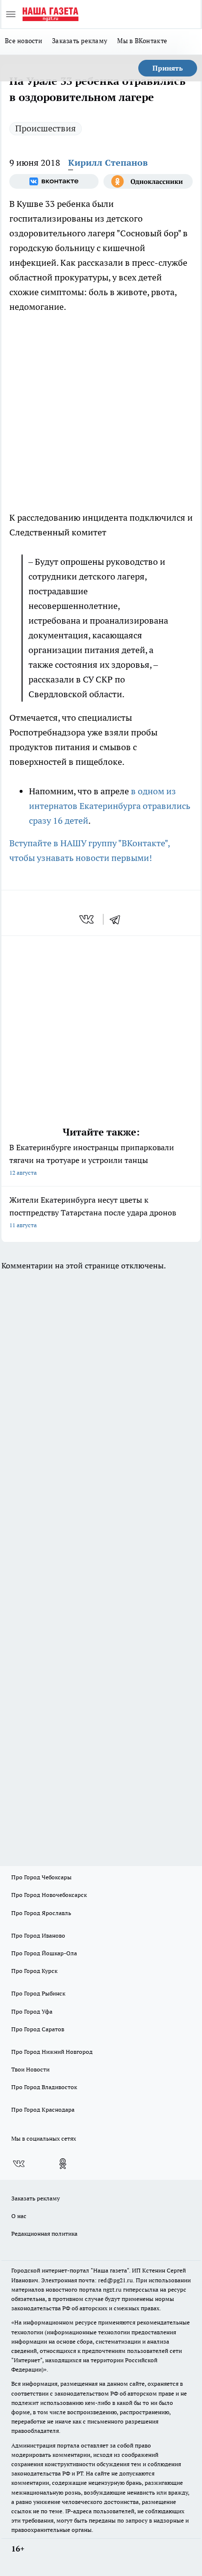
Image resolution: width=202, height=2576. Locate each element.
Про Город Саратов (38, 2029)
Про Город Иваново (38, 1935)
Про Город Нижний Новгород (52, 2052)
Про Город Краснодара (43, 2109)
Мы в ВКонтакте (142, 41)
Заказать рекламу (80, 41)
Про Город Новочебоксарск (49, 1895)
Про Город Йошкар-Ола (44, 1953)
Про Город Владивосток (44, 2087)
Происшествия (46, 128)
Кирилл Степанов (108, 163)
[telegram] (118, 919)
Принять (168, 68)
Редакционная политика (44, 2234)
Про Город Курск (34, 1971)
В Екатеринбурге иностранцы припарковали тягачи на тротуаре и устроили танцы (92, 1159)
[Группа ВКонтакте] (54, 181)
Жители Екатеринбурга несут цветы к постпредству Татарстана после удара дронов (93, 1212)
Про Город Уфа (32, 2011)
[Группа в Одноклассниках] (148, 181)
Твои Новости (30, 2069)
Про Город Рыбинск (38, 1993)
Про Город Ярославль (41, 1913)
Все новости (24, 41)
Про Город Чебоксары (41, 1877)
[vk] (88, 919)
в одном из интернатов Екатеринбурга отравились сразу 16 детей (110, 806)
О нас (19, 2216)
